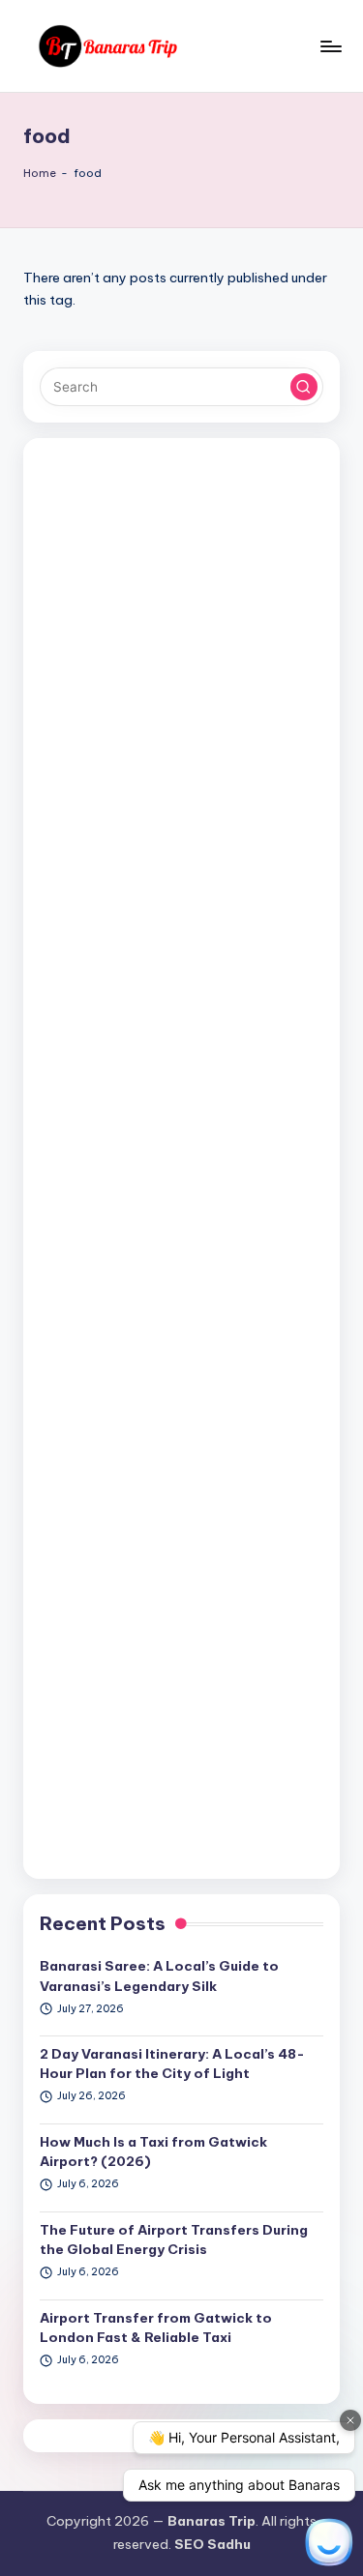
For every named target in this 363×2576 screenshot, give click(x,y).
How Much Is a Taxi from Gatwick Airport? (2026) (153, 2152)
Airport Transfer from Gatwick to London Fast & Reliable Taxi (156, 2327)
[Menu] (330, 46)
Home (40, 173)
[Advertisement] (181, 1158)
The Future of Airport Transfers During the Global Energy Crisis (174, 2239)
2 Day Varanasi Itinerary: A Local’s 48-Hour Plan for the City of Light (172, 2064)
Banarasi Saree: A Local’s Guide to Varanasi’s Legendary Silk (159, 1976)
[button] (304, 387)
